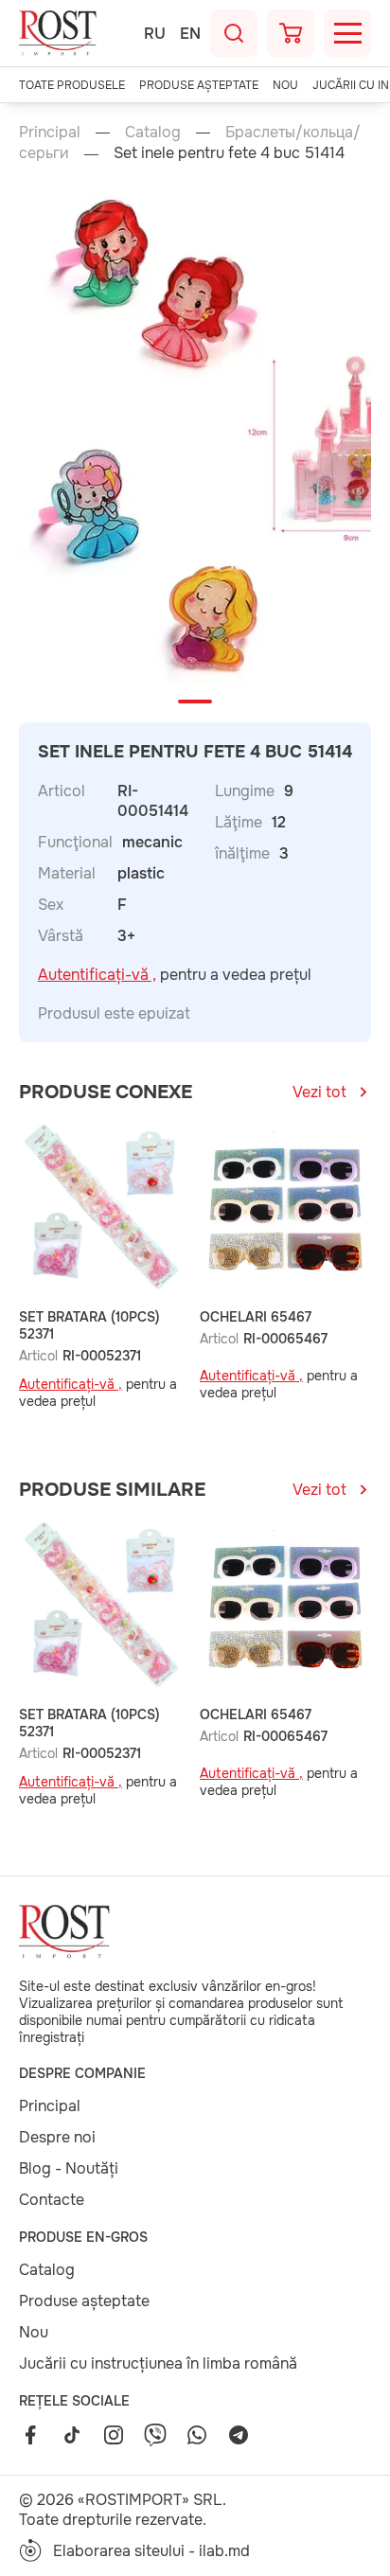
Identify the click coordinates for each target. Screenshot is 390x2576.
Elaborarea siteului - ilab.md (151, 2551)
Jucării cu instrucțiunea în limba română (158, 2363)
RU (155, 34)
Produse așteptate (199, 85)
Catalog (153, 132)
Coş (291, 33)
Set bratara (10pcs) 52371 (89, 1325)
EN (190, 34)
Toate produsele (72, 85)
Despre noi (57, 2137)
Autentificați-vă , (97, 975)
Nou (285, 85)
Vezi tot (319, 1092)
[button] (195, 702)
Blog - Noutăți (69, 2168)
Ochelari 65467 (256, 1317)
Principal (50, 132)
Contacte (52, 2200)
